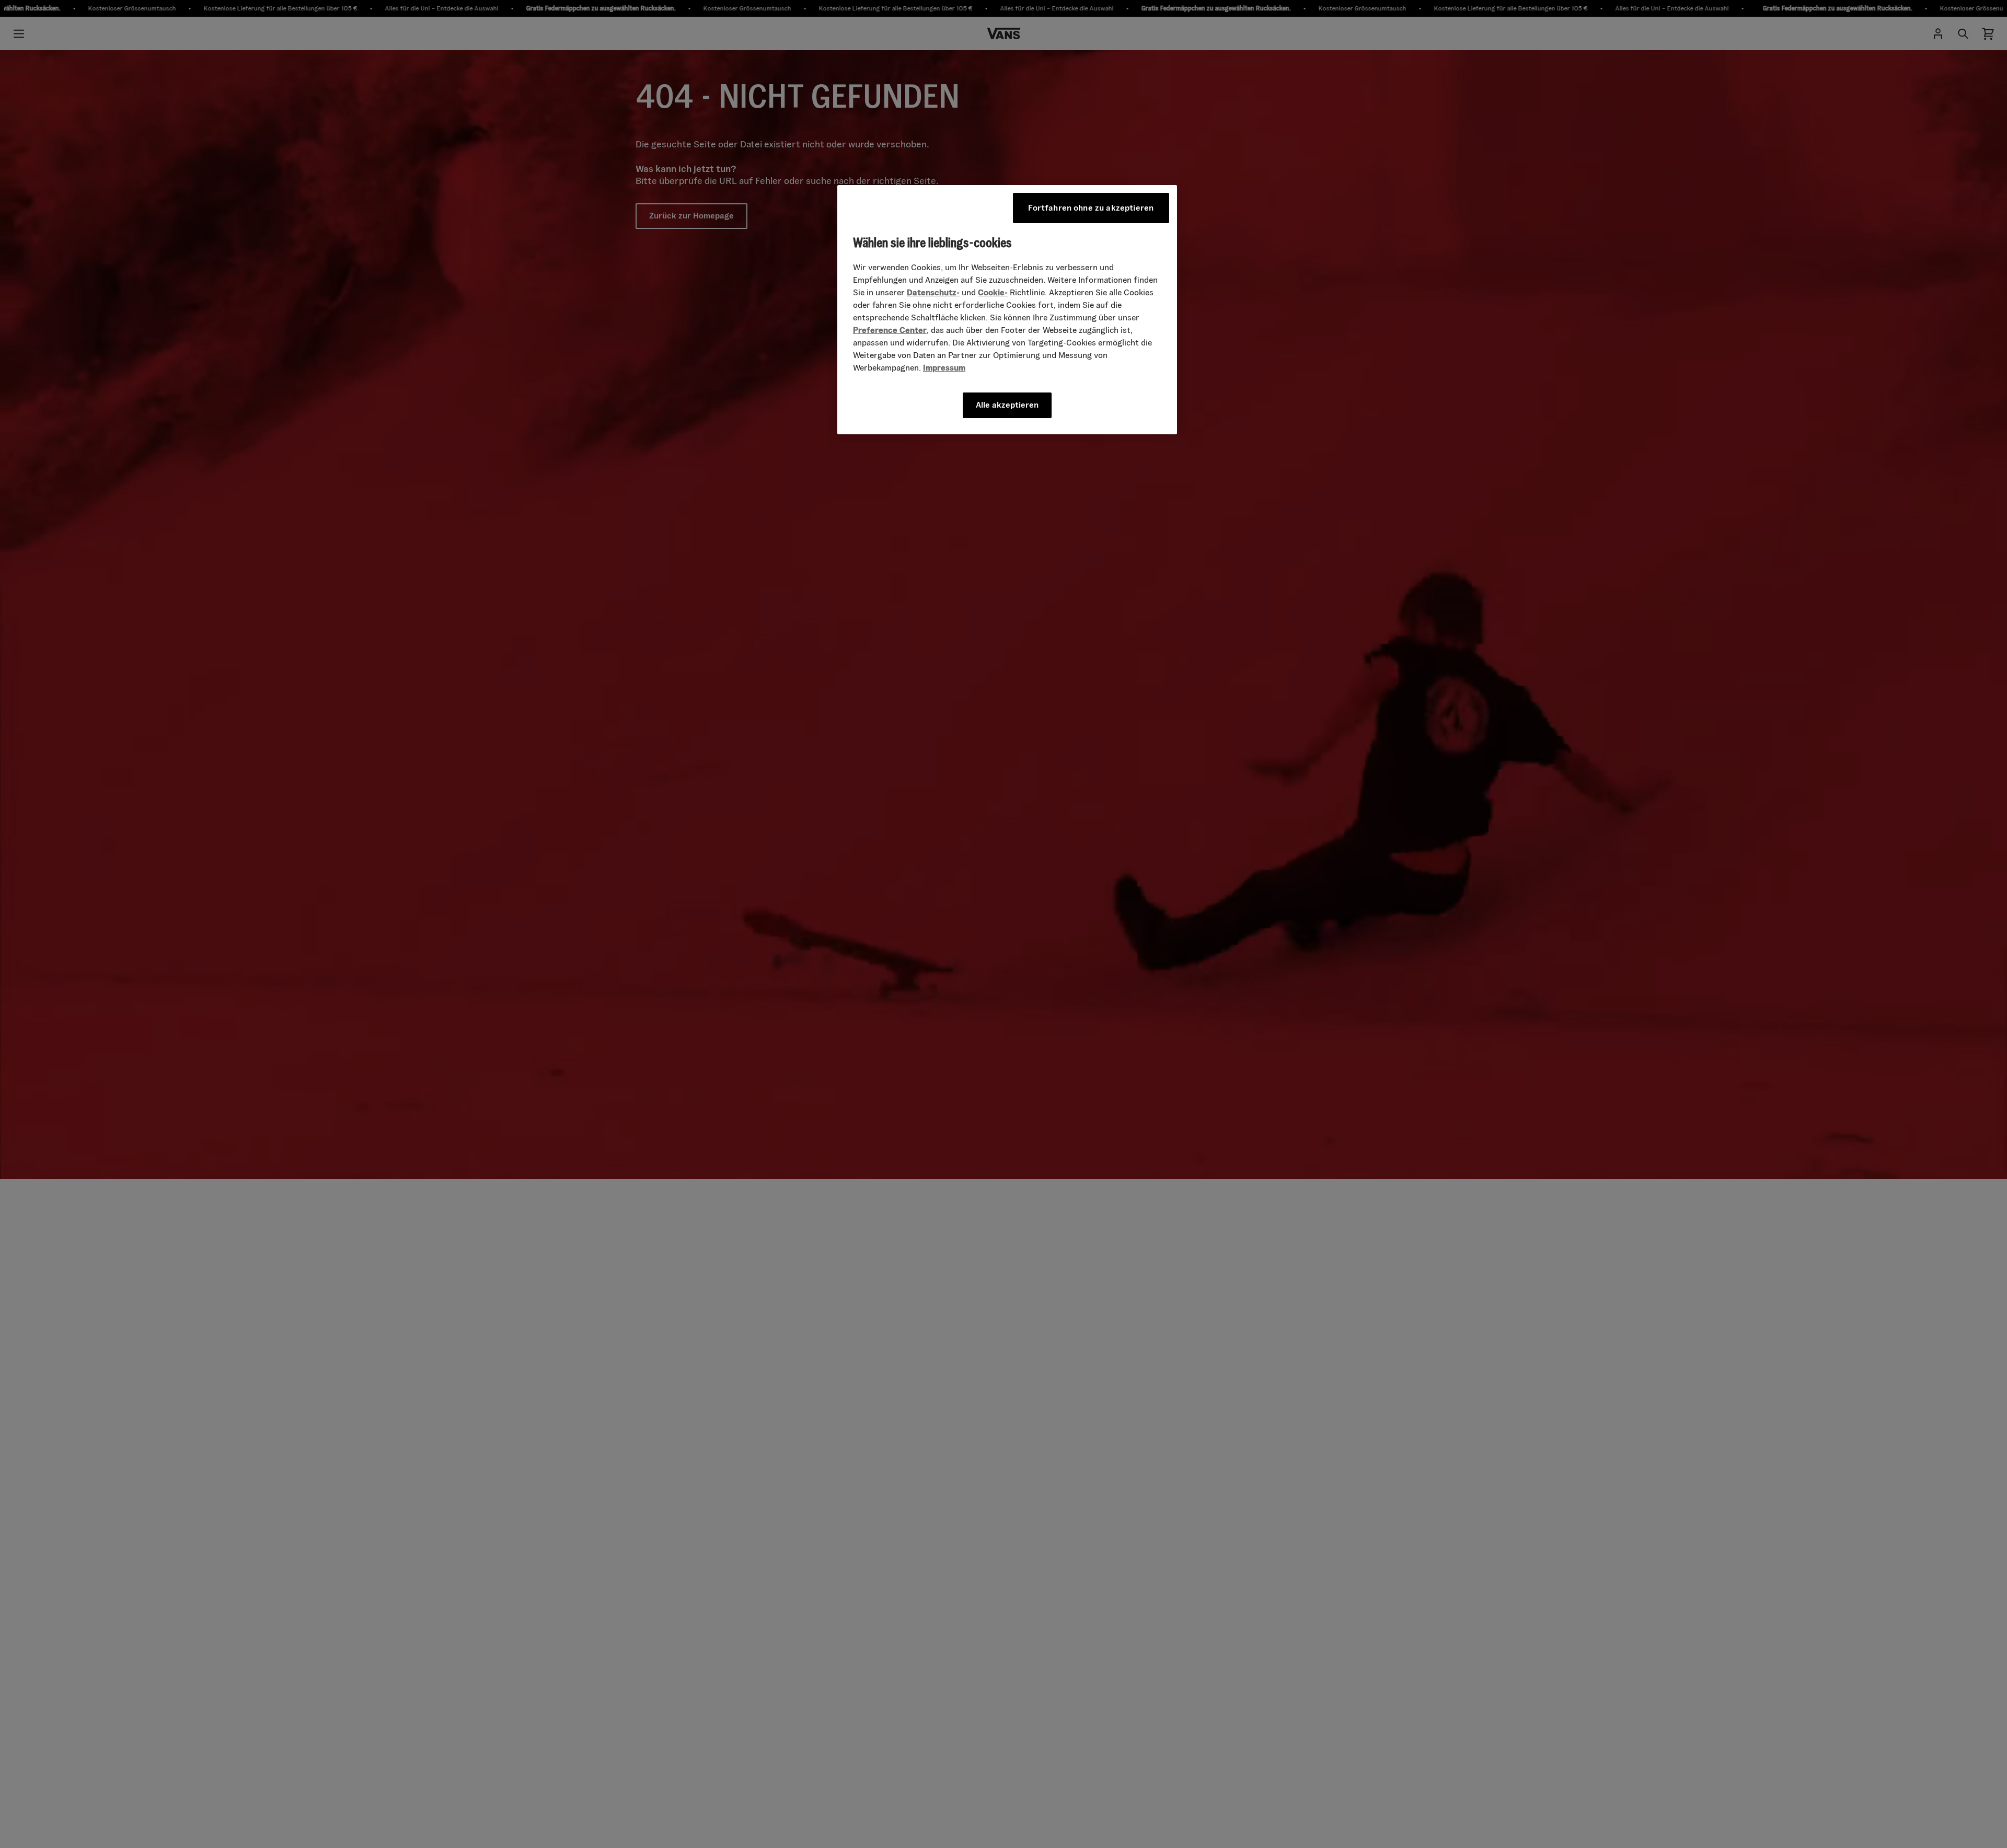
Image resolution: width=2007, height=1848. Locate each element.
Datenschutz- (933, 292)
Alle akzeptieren (1007, 405)
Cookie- (993, 292)
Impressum (944, 368)
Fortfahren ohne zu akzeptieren (1091, 208)
